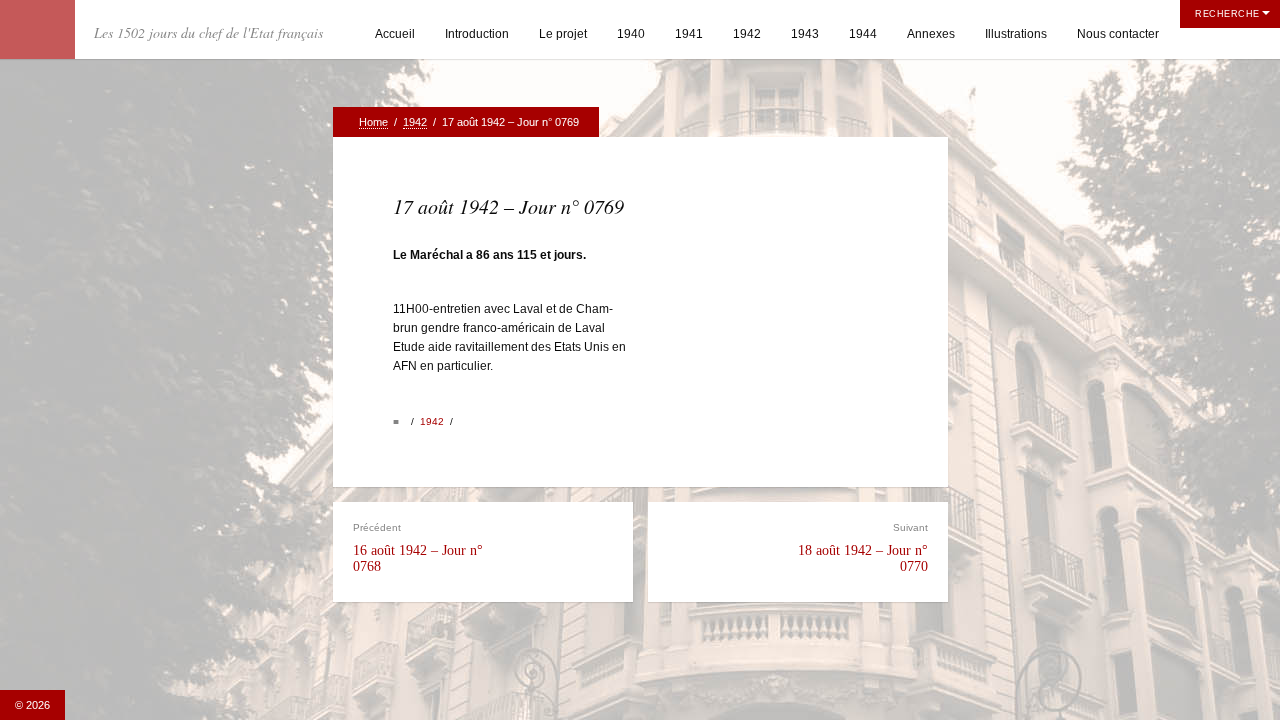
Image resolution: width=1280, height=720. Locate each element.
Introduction (477, 34)
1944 (863, 34)
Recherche (1227, 14)
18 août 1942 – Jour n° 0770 (863, 547)
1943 (805, 34)
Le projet (563, 34)
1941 (689, 34)
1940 (631, 34)
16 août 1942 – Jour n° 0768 (418, 547)
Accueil (395, 34)
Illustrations (1016, 34)
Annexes (931, 34)
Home (373, 122)
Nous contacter (1118, 34)
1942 (747, 34)
